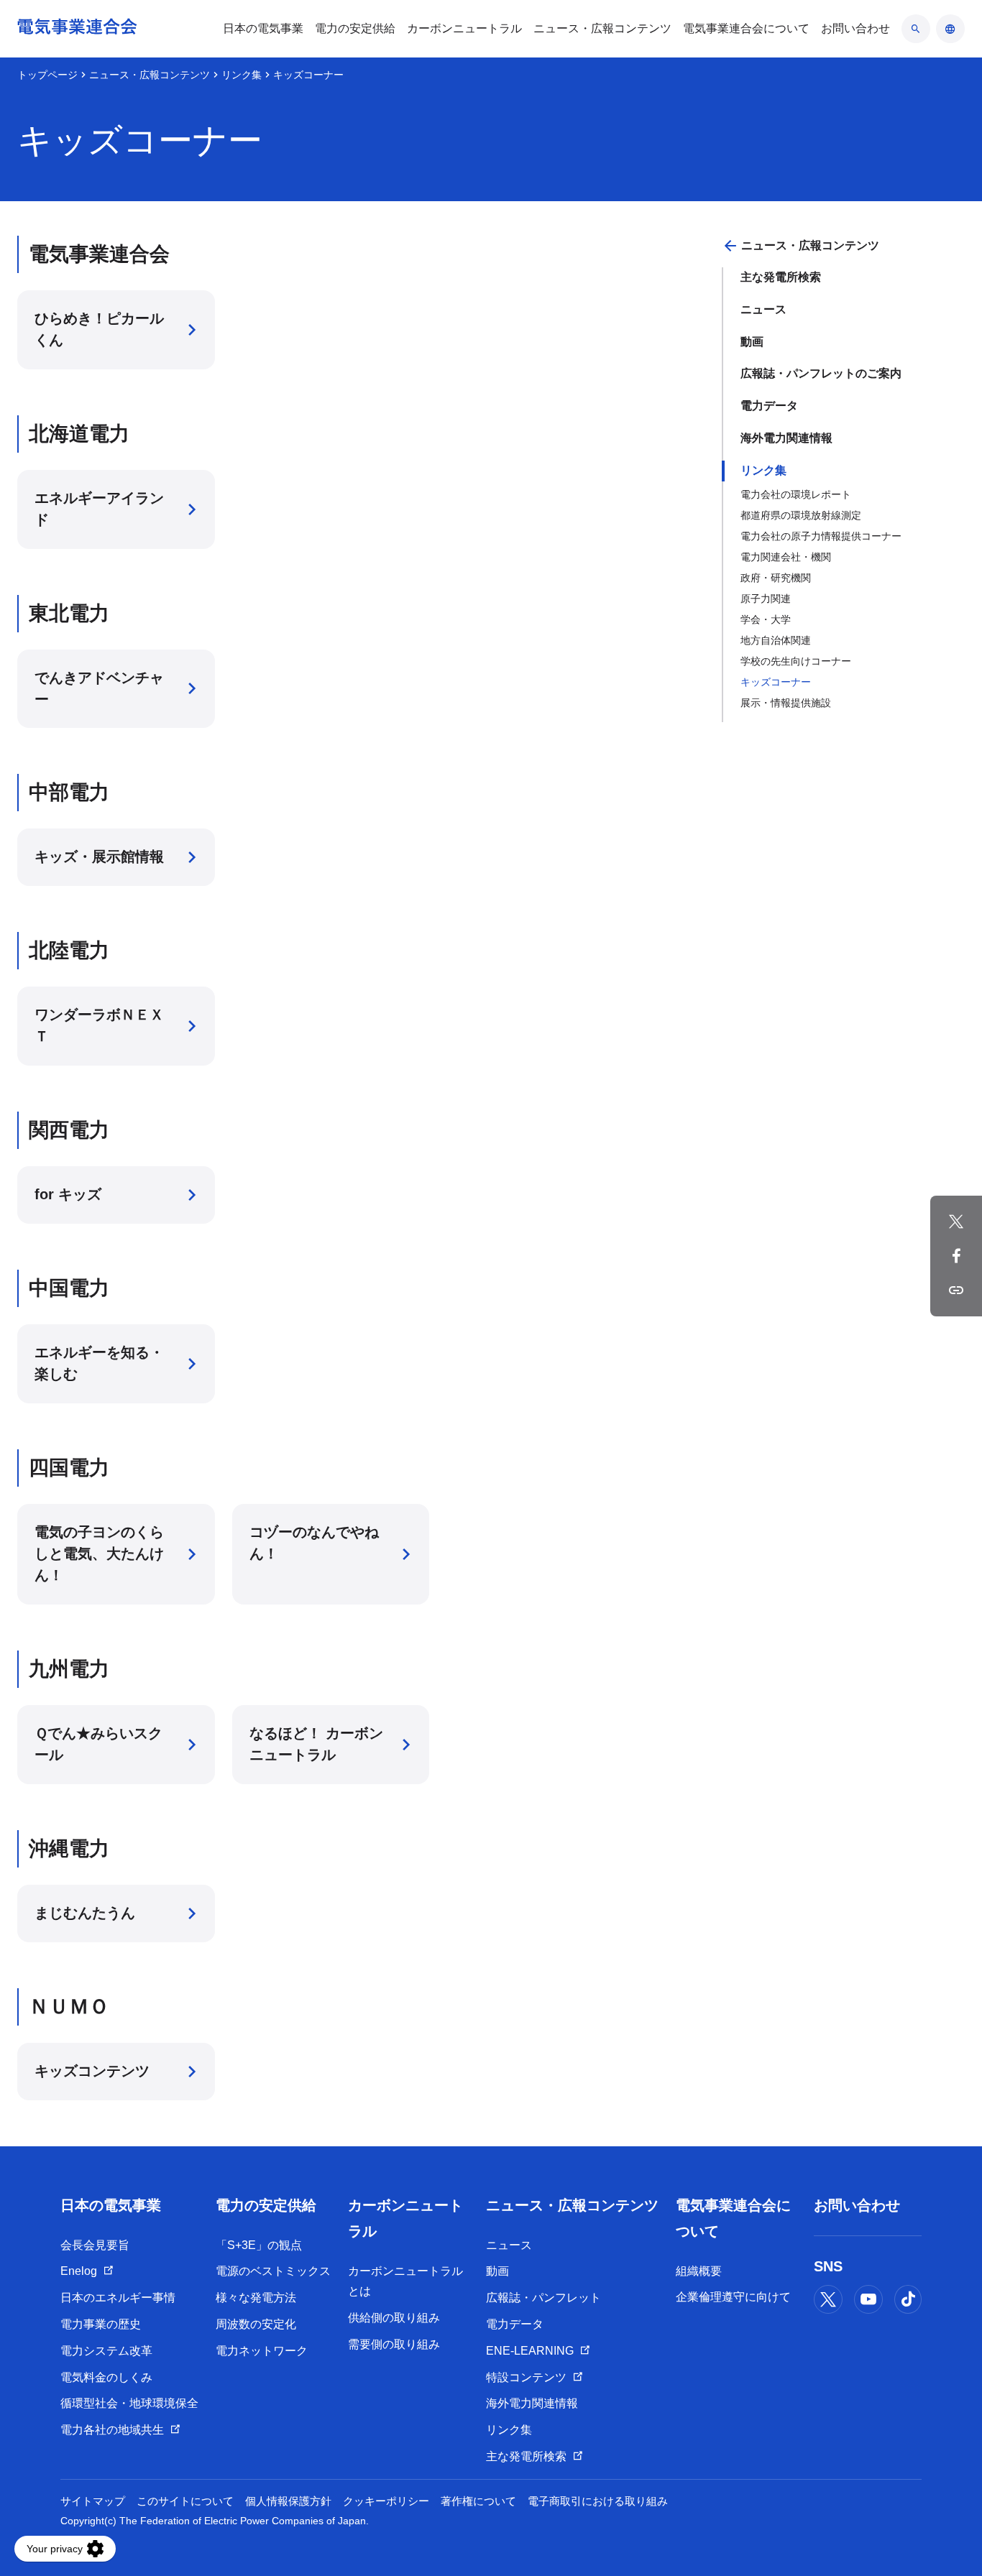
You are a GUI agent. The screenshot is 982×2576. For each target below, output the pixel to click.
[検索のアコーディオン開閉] (916, 29)
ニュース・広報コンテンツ (150, 75)
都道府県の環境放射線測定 (801, 515)
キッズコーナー (776, 682)
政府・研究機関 (776, 578)
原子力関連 (766, 599)
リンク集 (242, 75)
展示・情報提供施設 (786, 703)
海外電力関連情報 (786, 438)
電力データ (769, 406)
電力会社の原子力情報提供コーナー (821, 536)
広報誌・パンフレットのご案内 (821, 373)
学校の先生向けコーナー (796, 661)
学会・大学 (766, 619)
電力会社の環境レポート (796, 494)
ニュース (763, 309)
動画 (752, 342)
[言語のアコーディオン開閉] (950, 29)
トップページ (47, 75)
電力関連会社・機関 (786, 557)
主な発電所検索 (781, 277)
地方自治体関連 (776, 640)
